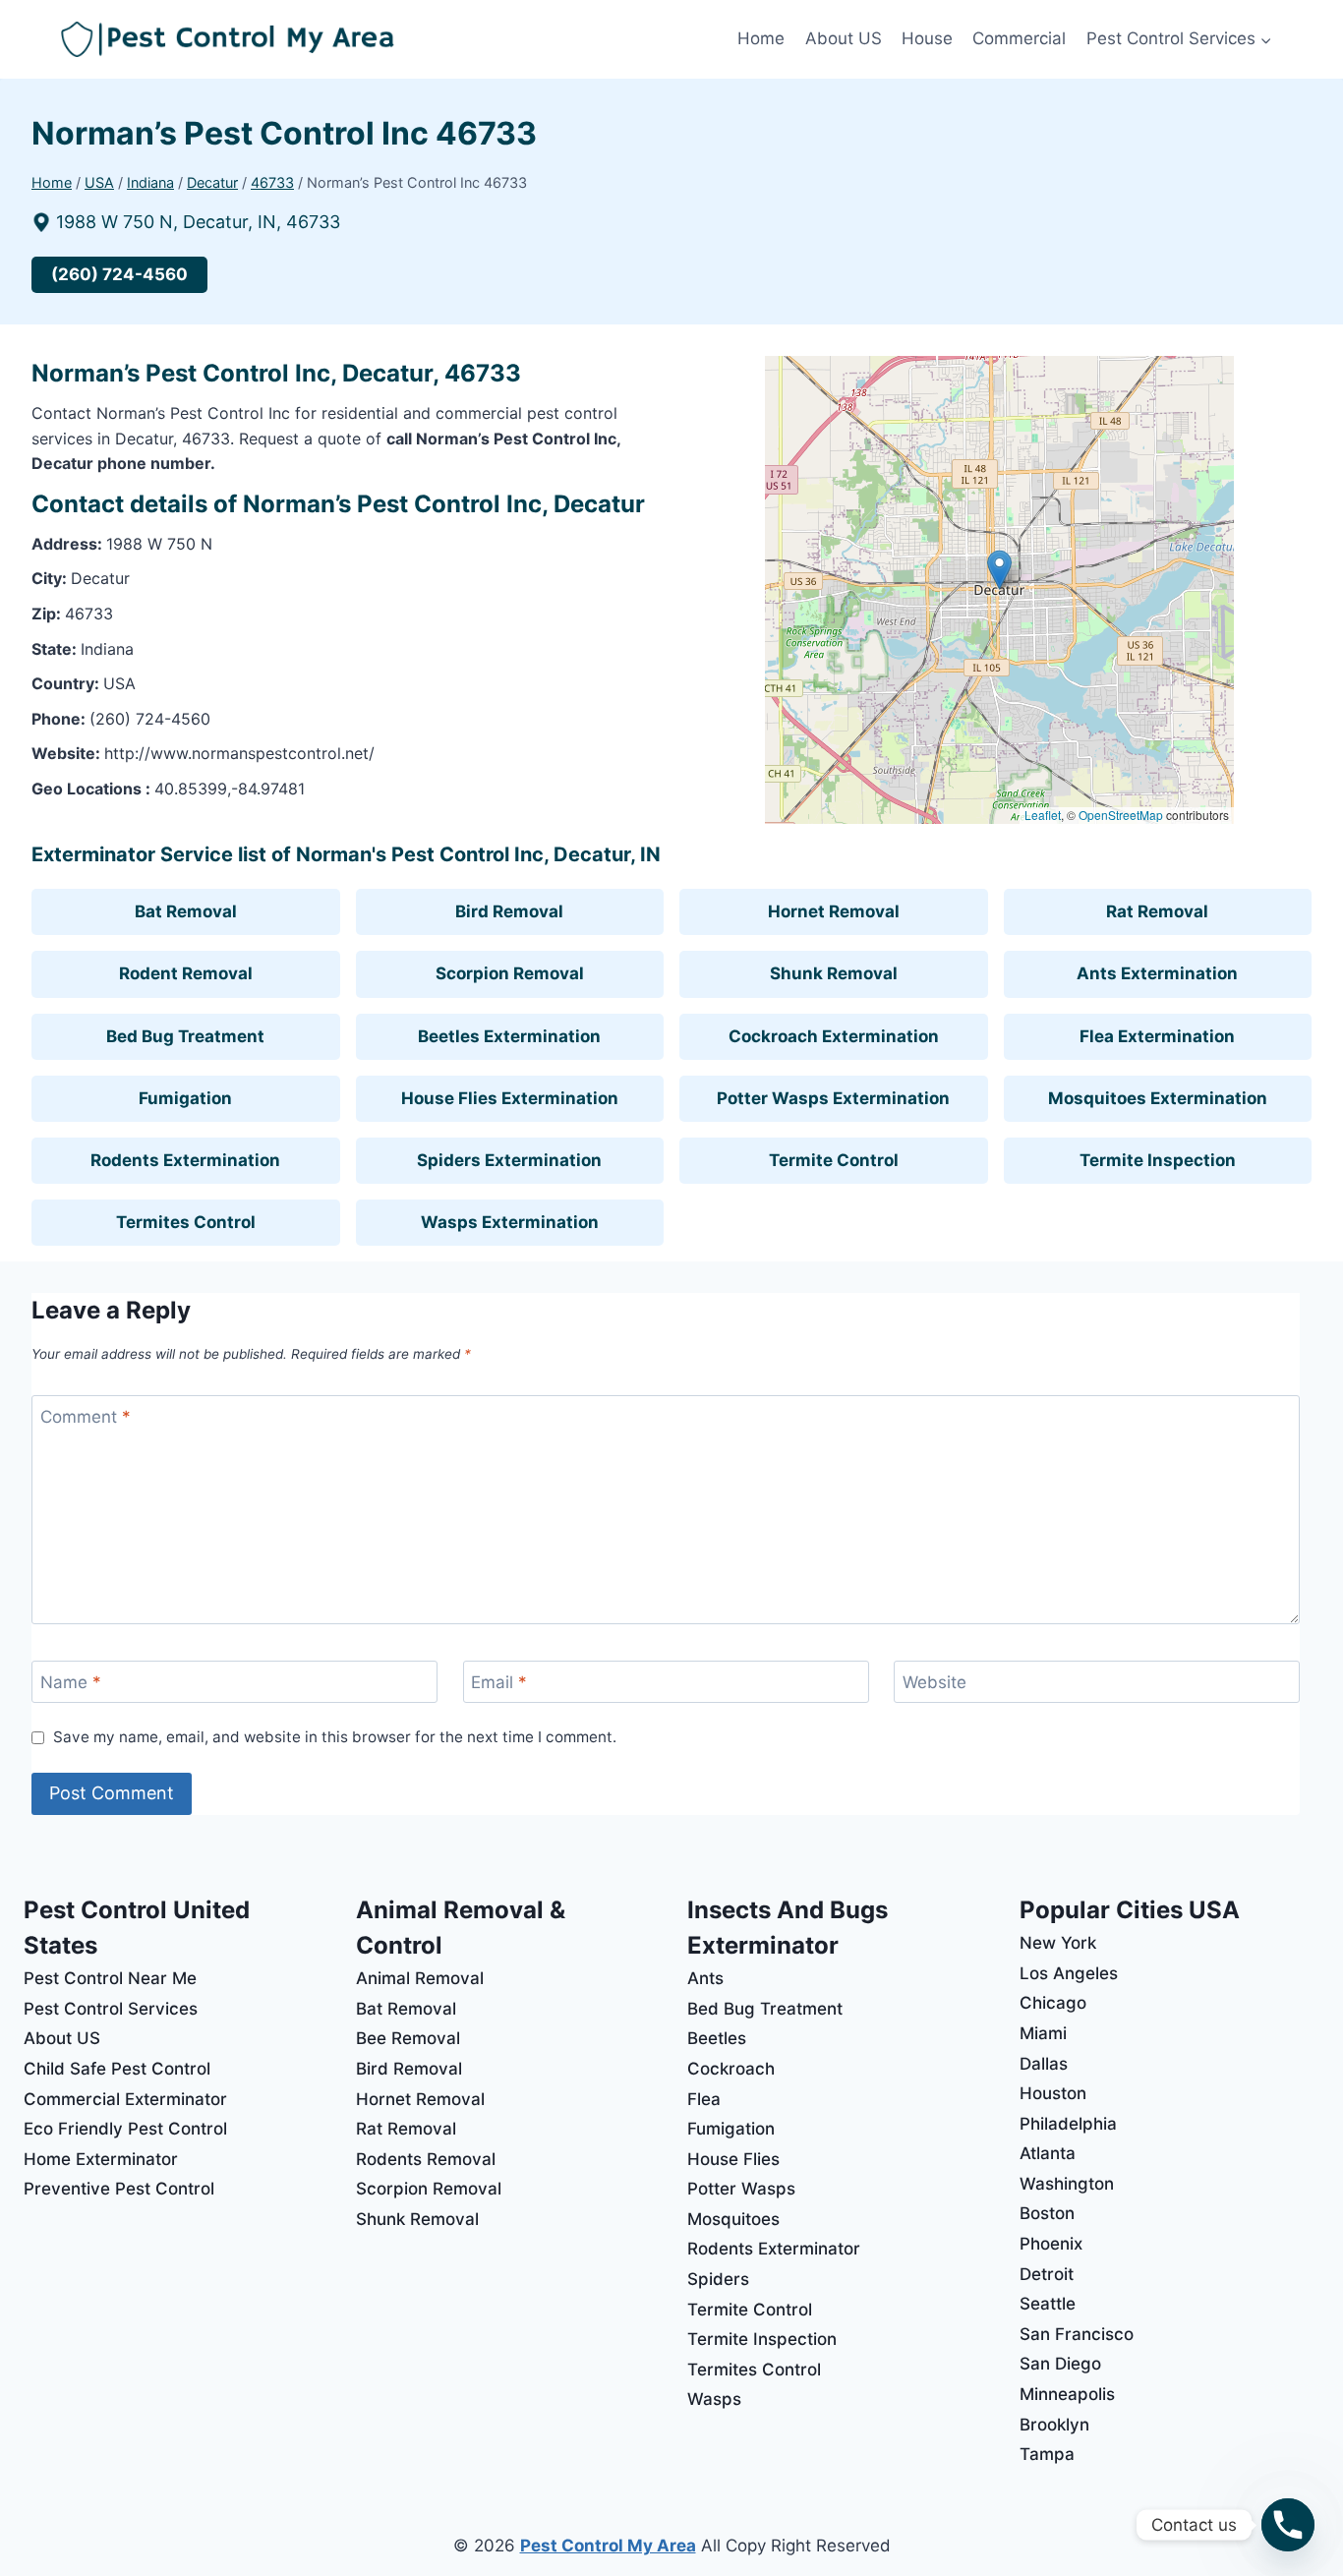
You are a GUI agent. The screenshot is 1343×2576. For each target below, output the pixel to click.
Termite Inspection (1158, 1160)
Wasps (714, 2399)
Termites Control (186, 1222)
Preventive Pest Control (119, 2189)
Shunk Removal (834, 973)
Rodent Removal (186, 973)
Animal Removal (420, 1978)
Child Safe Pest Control (117, 2069)
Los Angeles (1069, 1973)
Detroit (1047, 2274)
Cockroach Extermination (834, 1036)
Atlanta (1048, 2153)
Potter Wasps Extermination (833, 1098)
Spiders (718, 2279)
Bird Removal (509, 911)
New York (1058, 1943)
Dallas (1044, 2064)
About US (844, 38)
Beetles (717, 2038)
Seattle (1048, 2304)
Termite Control (834, 1160)
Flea (704, 2099)
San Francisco (1077, 2334)
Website (934, 1682)
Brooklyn (1054, 2425)
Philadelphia (1068, 2124)
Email (499, 1682)
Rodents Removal (426, 2159)
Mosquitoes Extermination (1158, 1098)
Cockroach (731, 2069)
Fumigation (185, 1098)
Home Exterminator (101, 2159)
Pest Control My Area (608, 2546)
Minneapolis (1067, 2394)
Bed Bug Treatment (185, 1036)
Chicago (1053, 2003)
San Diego (1060, 2364)
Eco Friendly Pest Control (125, 2129)
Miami (1043, 2033)
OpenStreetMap (1121, 815)
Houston (1053, 2093)
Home (761, 38)
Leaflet (1043, 815)
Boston (1047, 2213)
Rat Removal (1157, 911)
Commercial (1019, 38)
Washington (1067, 2184)
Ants (705, 1978)
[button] (999, 570)
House (927, 38)
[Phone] (1288, 2525)
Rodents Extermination (185, 1160)
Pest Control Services (111, 2009)
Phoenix (1051, 2244)
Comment (86, 1417)
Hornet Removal (834, 911)
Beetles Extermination (509, 1036)
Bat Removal (186, 911)
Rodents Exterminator (774, 2249)
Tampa (1047, 2454)
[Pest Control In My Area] (394, 40)
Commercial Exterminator (125, 2099)
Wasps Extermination (510, 1222)
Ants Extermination (1157, 973)
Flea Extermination (1157, 1036)
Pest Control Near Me (110, 1978)
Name (71, 1682)
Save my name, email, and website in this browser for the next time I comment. (335, 1737)
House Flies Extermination (510, 1098)
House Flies (733, 2159)
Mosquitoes (733, 2219)
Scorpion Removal (510, 973)
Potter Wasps (741, 2189)
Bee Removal (408, 2038)
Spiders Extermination (509, 1160)
